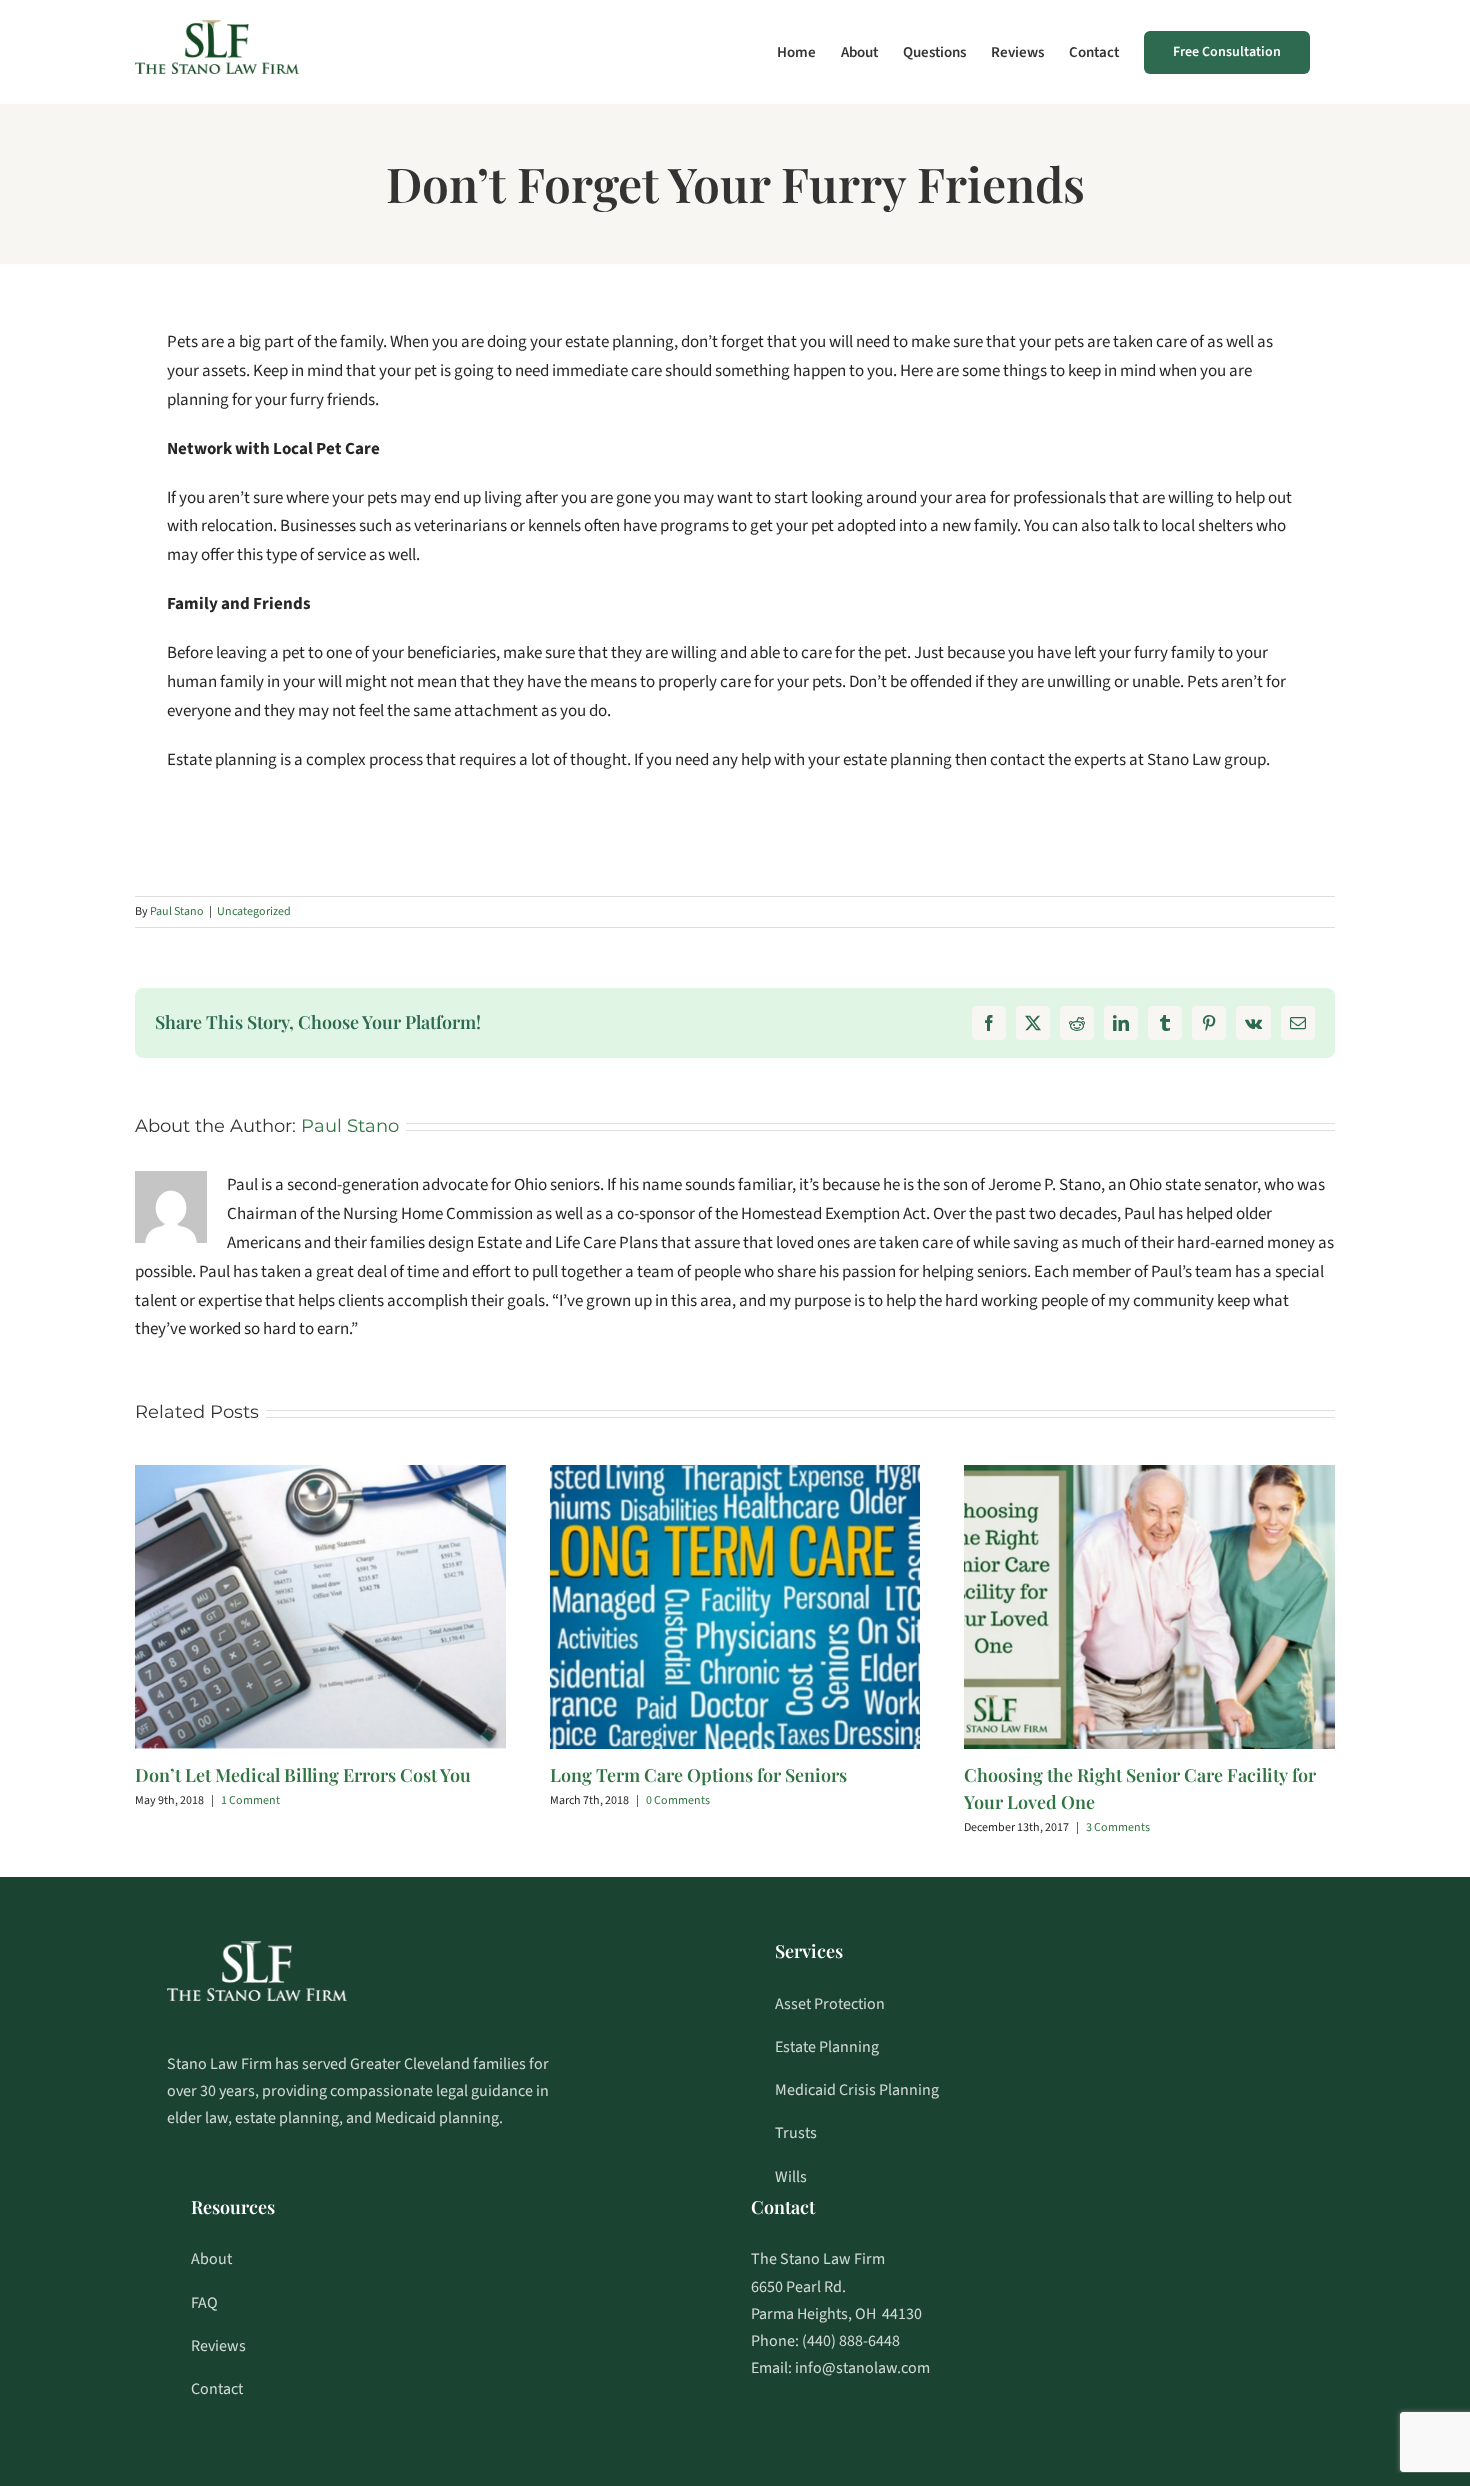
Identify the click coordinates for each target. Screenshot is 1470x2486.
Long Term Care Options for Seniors (698, 1775)
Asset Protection (830, 2004)
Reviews (218, 2346)
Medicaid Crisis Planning (857, 2090)
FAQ (204, 2303)
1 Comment (250, 1800)
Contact (217, 2389)
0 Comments (678, 1800)
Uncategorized (254, 911)
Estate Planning (827, 2047)
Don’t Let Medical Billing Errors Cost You (303, 1775)
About (211, 2259)
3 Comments (1118, 1827)
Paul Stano (177, 911)
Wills (791, 2177)
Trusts (796, 2133)
